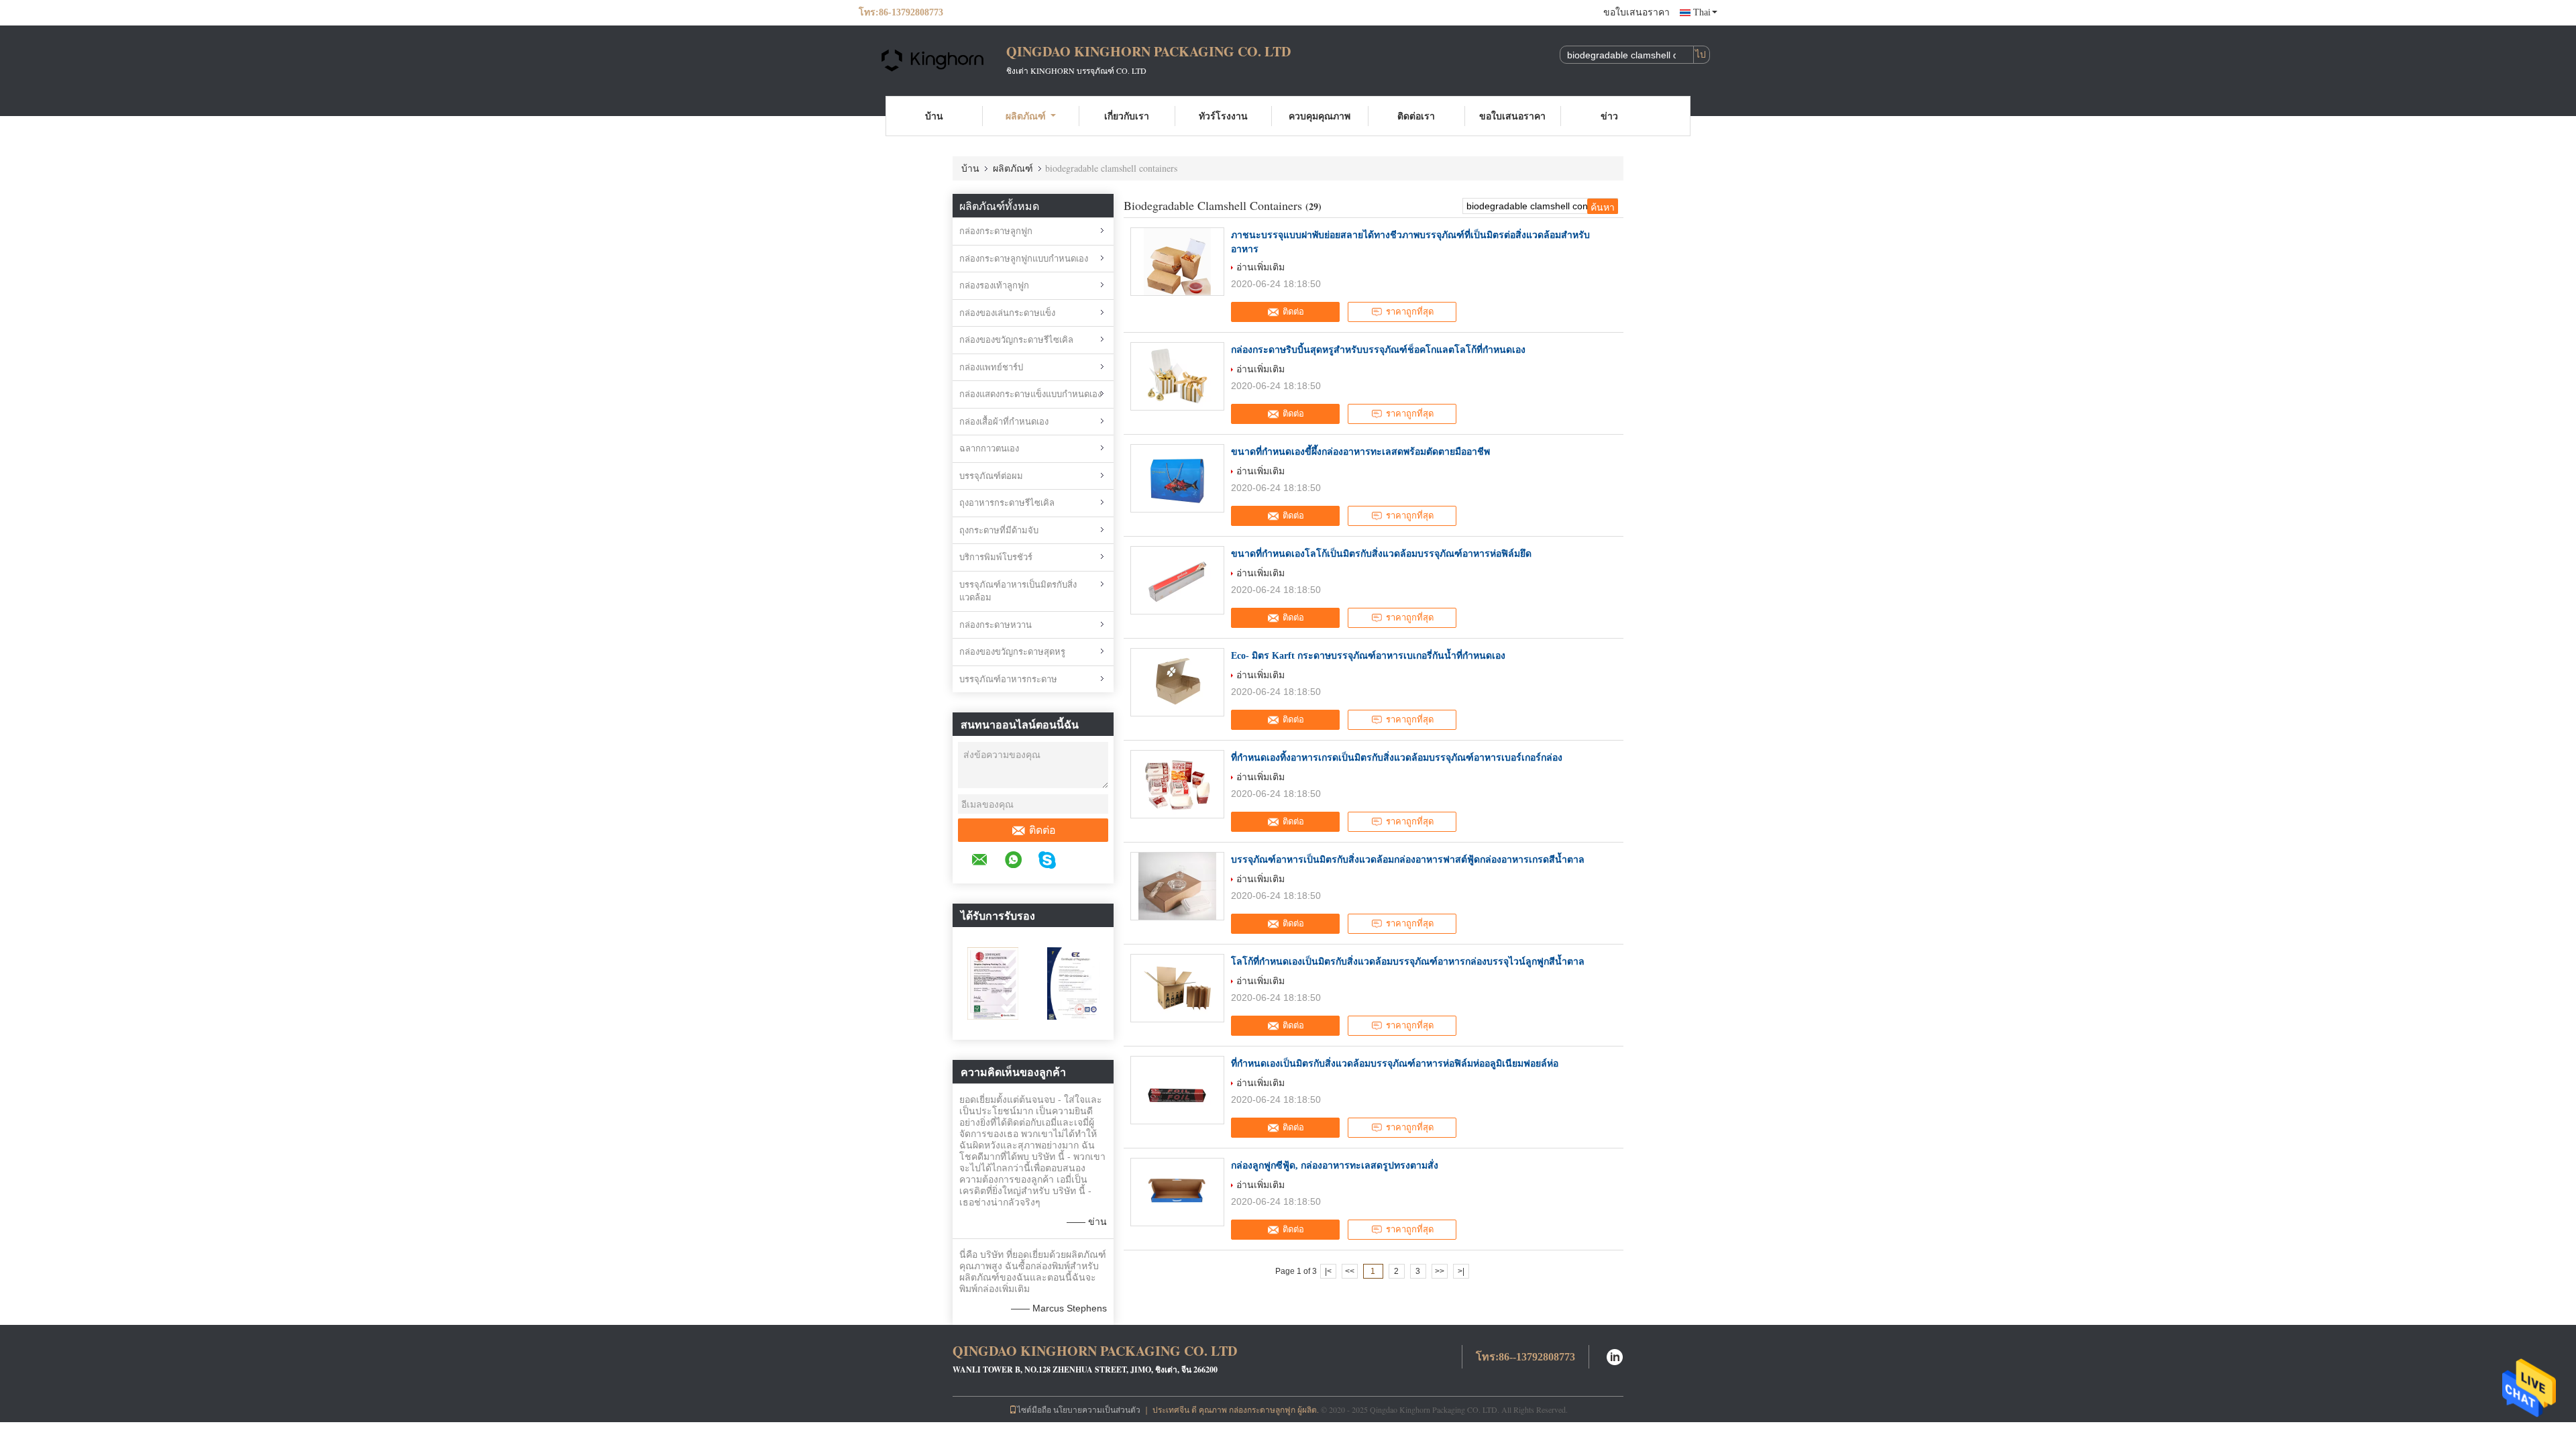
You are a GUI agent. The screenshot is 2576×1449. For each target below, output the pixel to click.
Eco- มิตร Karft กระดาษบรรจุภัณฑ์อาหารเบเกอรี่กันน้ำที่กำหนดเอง (1368, 656)
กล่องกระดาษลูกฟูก (996, 231)
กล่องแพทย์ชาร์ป (991, 367)
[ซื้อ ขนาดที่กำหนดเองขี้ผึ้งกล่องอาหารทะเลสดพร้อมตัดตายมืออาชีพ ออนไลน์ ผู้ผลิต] (1177, 478)
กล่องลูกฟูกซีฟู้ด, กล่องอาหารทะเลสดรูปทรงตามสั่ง (1335, 1166)
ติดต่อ (1042, 830)
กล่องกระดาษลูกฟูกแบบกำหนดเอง (1024, 259)
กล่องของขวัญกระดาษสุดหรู (1012, 652)
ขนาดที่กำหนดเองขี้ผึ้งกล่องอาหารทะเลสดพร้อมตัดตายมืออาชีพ (1360, 452)
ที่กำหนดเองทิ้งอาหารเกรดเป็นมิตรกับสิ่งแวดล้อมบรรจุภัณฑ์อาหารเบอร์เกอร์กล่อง (1397, 758)
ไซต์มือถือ (1034, 1409)
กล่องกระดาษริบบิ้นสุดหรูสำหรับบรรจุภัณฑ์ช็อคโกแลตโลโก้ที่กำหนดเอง (1378, 350)
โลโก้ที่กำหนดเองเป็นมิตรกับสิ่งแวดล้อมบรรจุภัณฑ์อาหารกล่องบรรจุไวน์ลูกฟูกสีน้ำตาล (1408, 962)
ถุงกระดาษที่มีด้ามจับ (999, 530)
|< (1328, 1271)
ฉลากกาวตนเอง (989, 448)
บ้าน (934, 116)
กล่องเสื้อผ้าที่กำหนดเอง (1004, 422)
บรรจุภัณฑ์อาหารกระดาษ (1008, 679)
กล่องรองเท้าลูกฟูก (994, 285)
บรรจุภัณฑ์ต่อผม (991, 476)
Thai (1702, 12)
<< (1350, 1271)
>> (1440, 1271)
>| (1461, 1271)
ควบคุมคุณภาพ (1320, 116)
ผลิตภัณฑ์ (1026, 116)
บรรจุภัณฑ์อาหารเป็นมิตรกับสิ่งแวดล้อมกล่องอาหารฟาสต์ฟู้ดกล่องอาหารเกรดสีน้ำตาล (1408, 860)
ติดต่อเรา (1416, 116)
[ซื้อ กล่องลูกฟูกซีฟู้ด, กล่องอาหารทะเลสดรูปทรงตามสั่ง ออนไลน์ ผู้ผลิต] (1177, 1192)
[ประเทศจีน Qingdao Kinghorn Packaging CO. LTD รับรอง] (993, 983)
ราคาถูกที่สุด (1410, 312)
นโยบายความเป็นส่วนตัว (1097, 1409)
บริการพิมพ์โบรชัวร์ (996, 557)
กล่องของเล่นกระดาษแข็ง (1007, 313)
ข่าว (1609, 116)
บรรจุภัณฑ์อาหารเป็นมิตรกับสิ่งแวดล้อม (1018, 591)
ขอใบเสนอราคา (1636, 12)
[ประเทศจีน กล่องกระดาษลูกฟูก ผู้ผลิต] (932, 59)
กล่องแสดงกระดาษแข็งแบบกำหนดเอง (1030, 394)
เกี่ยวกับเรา (1127, 116)
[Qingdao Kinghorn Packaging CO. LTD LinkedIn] (1615, 1355)
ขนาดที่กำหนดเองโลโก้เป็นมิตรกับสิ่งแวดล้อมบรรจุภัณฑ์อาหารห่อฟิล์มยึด (1381, 554)
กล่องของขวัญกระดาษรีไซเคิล (1016, 340)
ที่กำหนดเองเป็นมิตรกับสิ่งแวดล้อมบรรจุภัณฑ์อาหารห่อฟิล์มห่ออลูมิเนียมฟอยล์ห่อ (1395, 1064)
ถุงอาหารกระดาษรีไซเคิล (1007, 503)
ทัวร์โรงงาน (1223, 116)
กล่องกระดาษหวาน (996, 625)
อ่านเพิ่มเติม (1260, 267)
